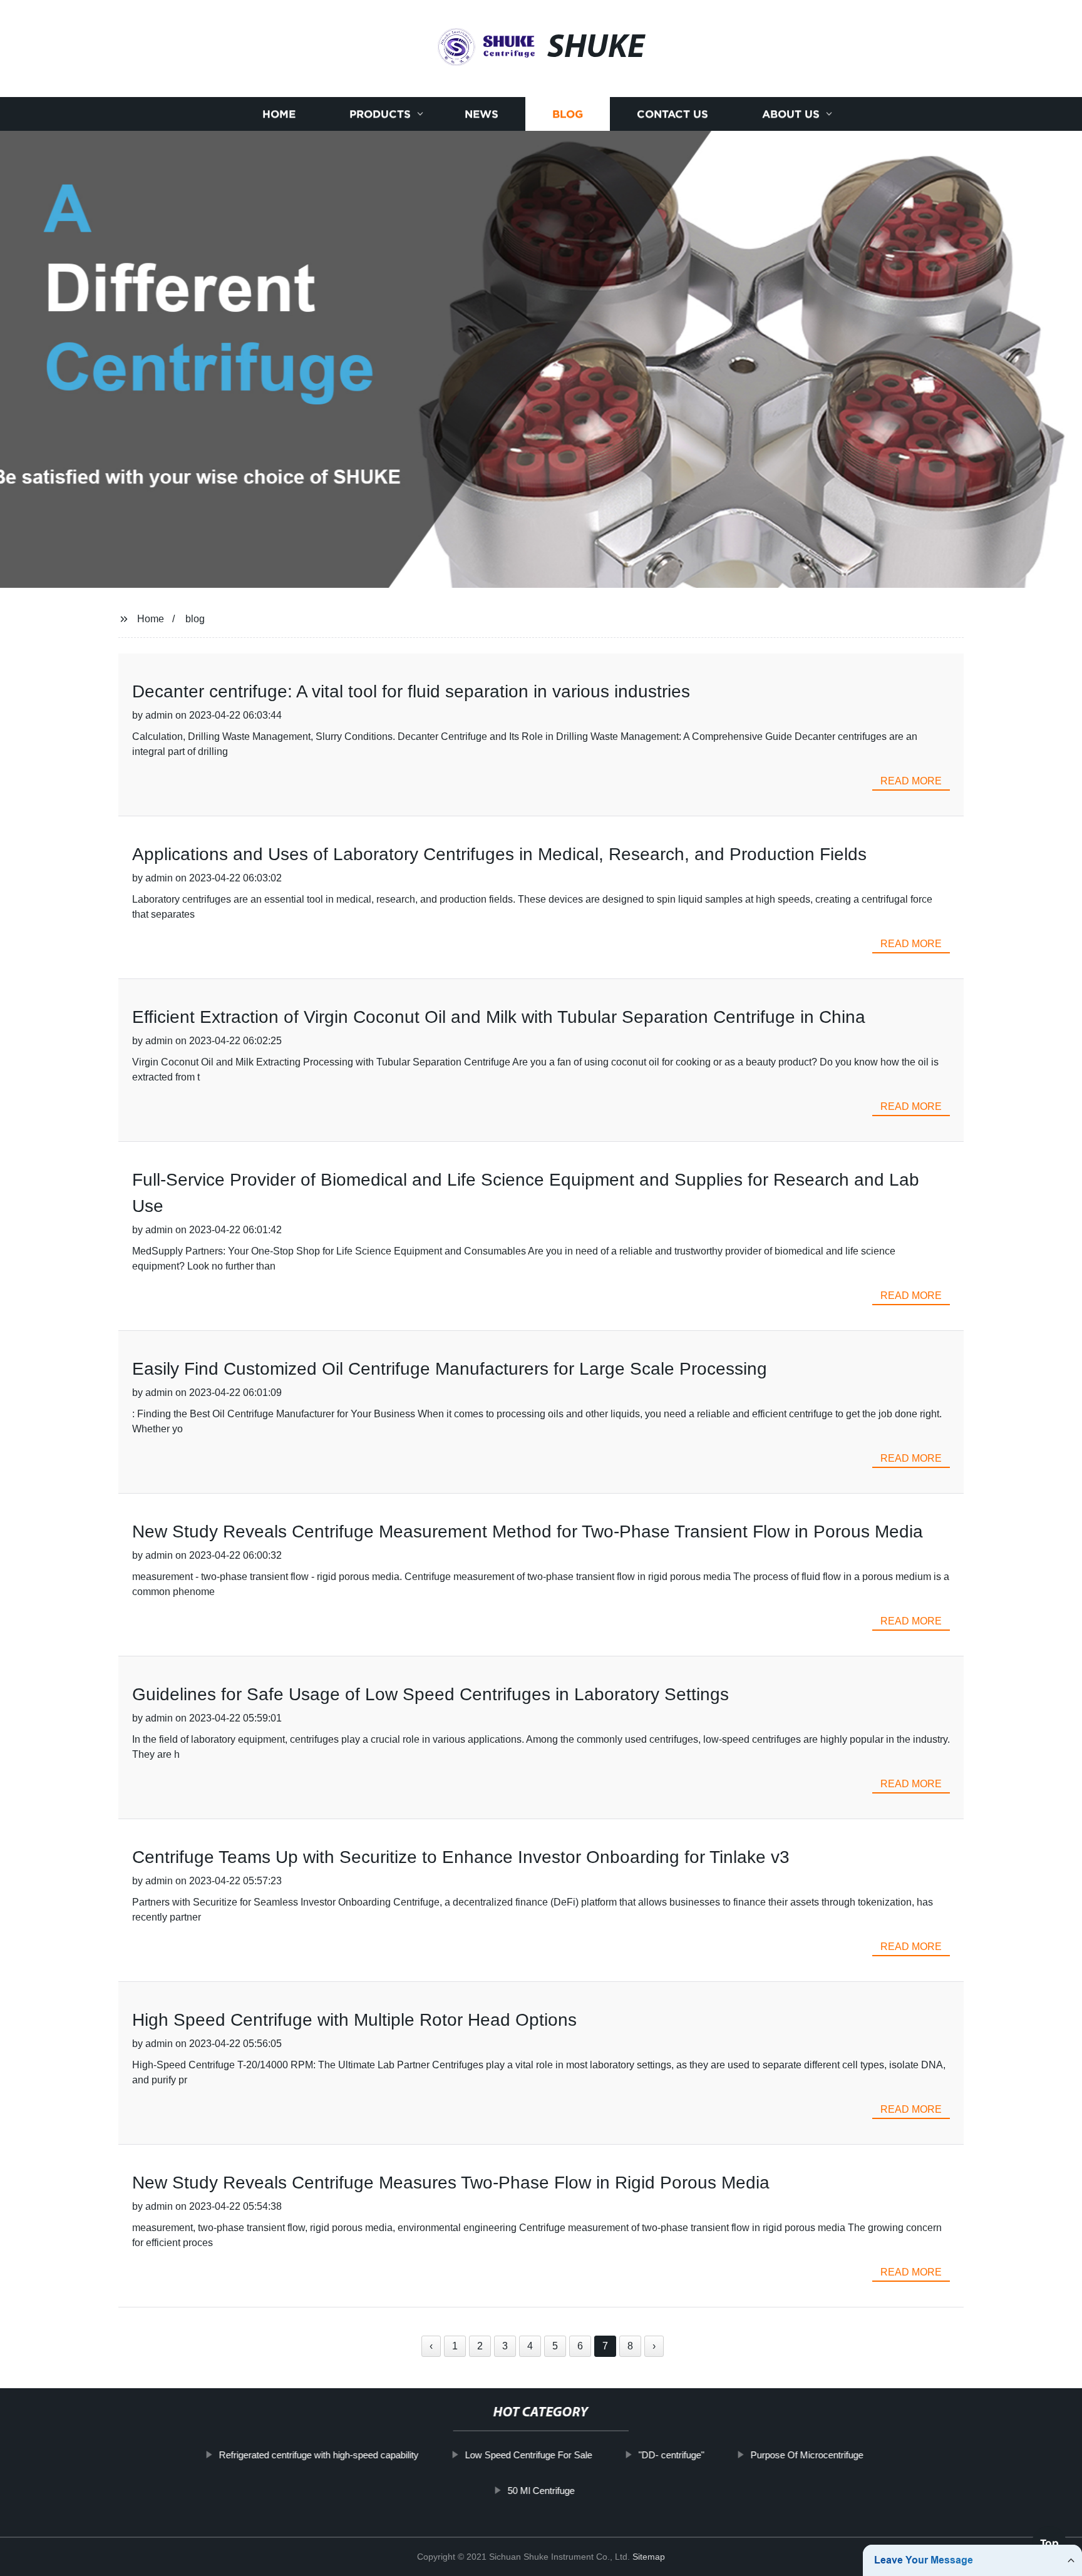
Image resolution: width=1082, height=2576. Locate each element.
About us (791, 114)
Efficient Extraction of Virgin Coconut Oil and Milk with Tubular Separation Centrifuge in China (499, 1017)
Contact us (672, 114)
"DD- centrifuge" (671, 2455)
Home (279, 114)
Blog (568, 114)
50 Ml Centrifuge (541, 2490)
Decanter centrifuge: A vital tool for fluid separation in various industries (411, 691)
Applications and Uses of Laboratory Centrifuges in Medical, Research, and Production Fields (499, 854)
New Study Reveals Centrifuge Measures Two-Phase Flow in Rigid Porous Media (451, 2183)
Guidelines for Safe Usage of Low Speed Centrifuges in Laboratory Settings (430, 1694)
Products (380, 114)
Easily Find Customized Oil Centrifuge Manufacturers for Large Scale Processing (450, 1369)
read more (911, 781)
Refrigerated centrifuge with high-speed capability (318, 2455)
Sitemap (649, 2557)
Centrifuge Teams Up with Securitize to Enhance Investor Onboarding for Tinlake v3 (461, 1857)
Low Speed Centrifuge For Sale (528, 2455)
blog (195, 619)
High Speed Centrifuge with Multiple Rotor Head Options (354, 2020)
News (482, 114)
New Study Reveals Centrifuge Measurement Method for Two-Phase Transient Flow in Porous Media (528, 1532)
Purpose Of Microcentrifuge (806, 2455)
